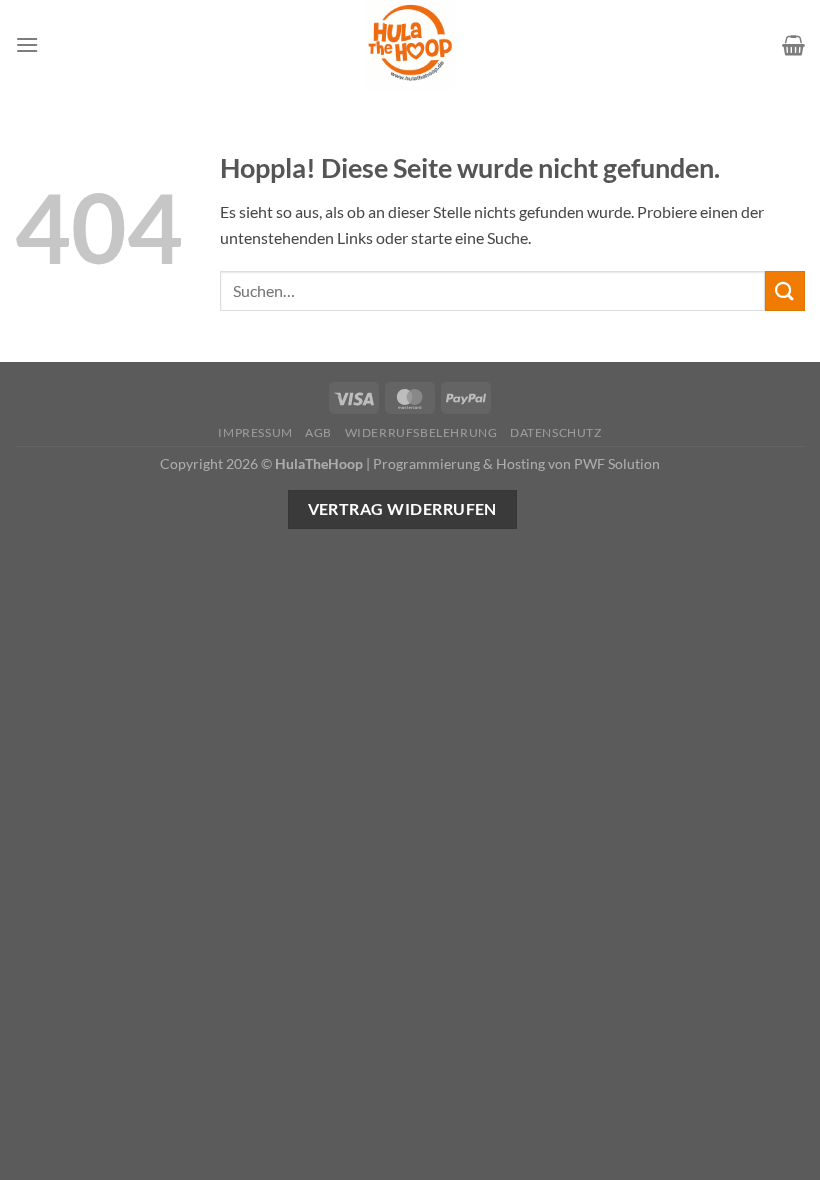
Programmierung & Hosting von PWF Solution (516, 463)
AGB (318, 432)
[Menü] (27, 44)
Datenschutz (556, 432)
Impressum (255, 432)
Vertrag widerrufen (402, 509)
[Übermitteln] (785, 290)
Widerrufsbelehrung (421, 432)
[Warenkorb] (793, 45)
